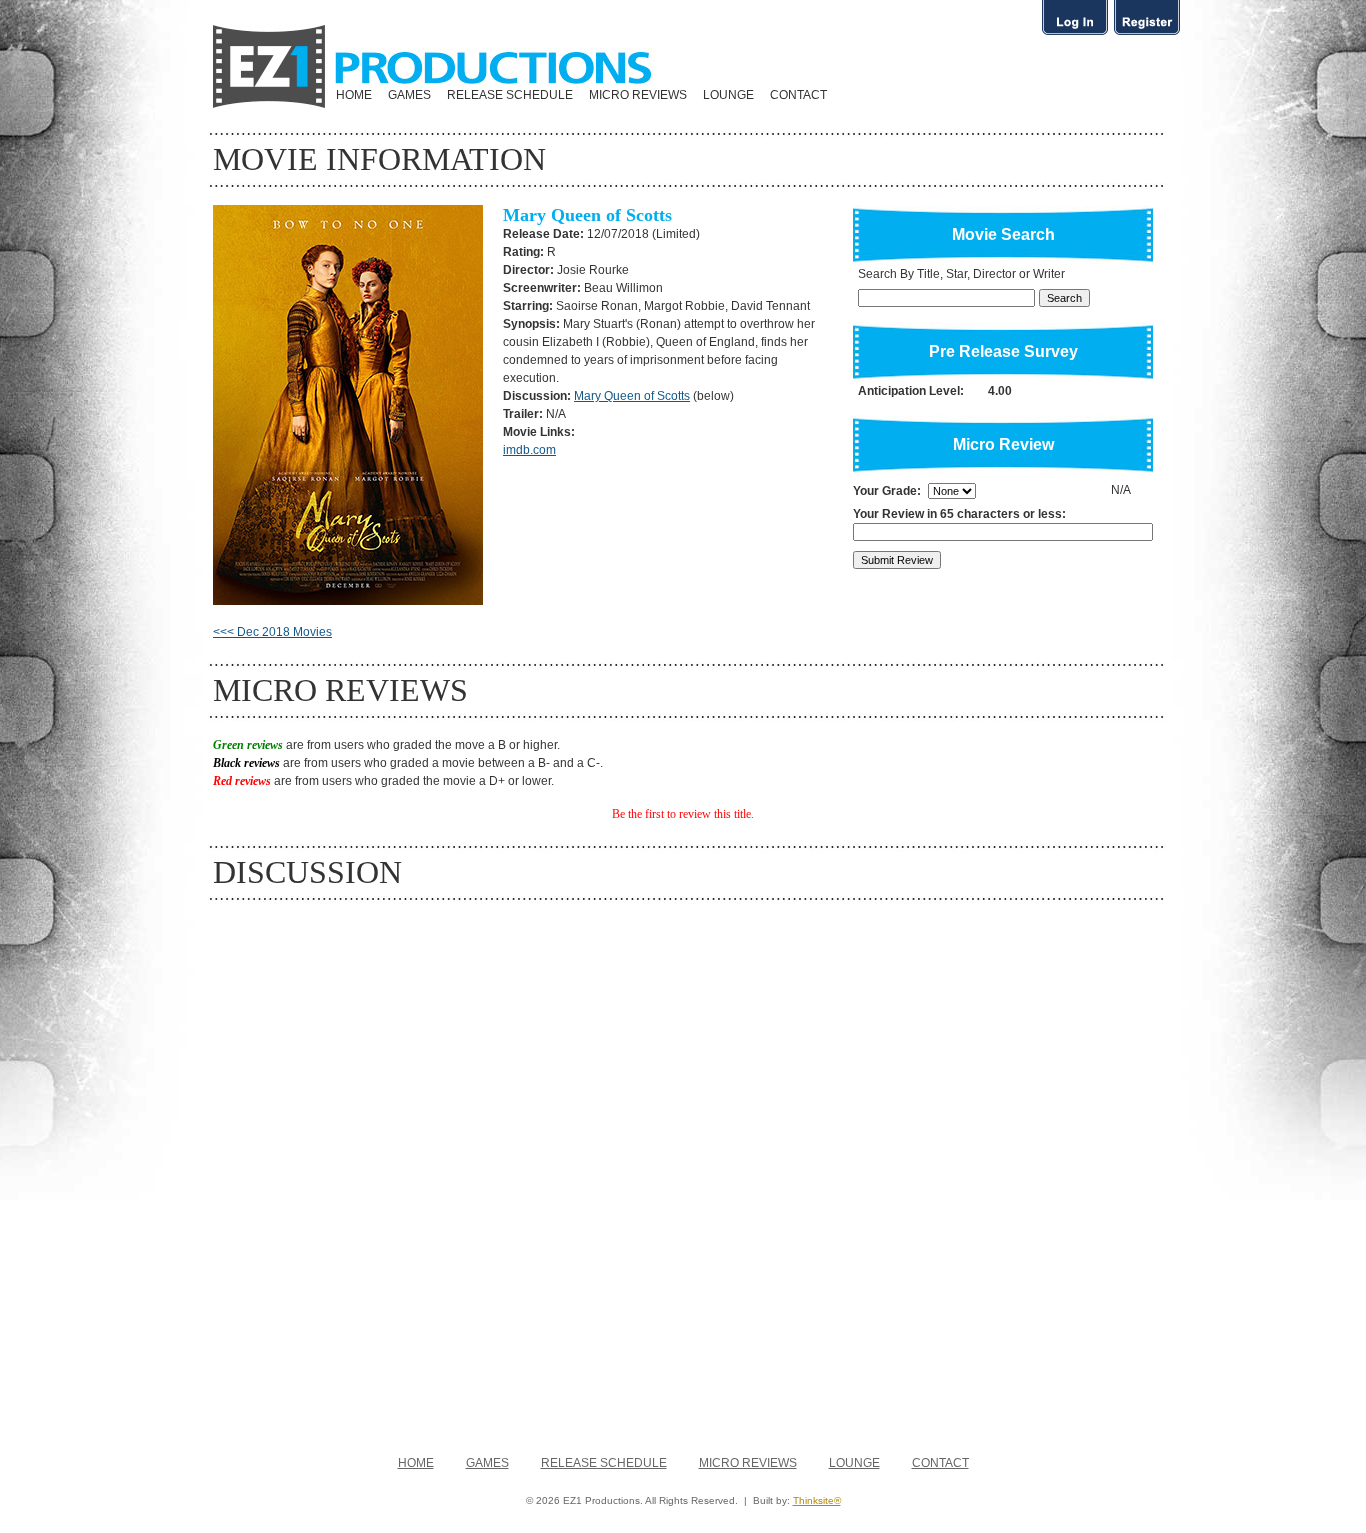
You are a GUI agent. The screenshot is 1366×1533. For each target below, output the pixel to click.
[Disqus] (683, 1168)
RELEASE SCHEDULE (510, 95)
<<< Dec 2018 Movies (272, 632)
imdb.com (529, 450)
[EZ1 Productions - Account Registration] (1147, 34)
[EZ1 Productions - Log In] (1075, 34)
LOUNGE (728, 95)
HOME (354, 95)
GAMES (409, 95)
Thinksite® (817, 1500)
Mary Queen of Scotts (632, 396)
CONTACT (798, 95)
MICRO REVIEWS (638, 95)
